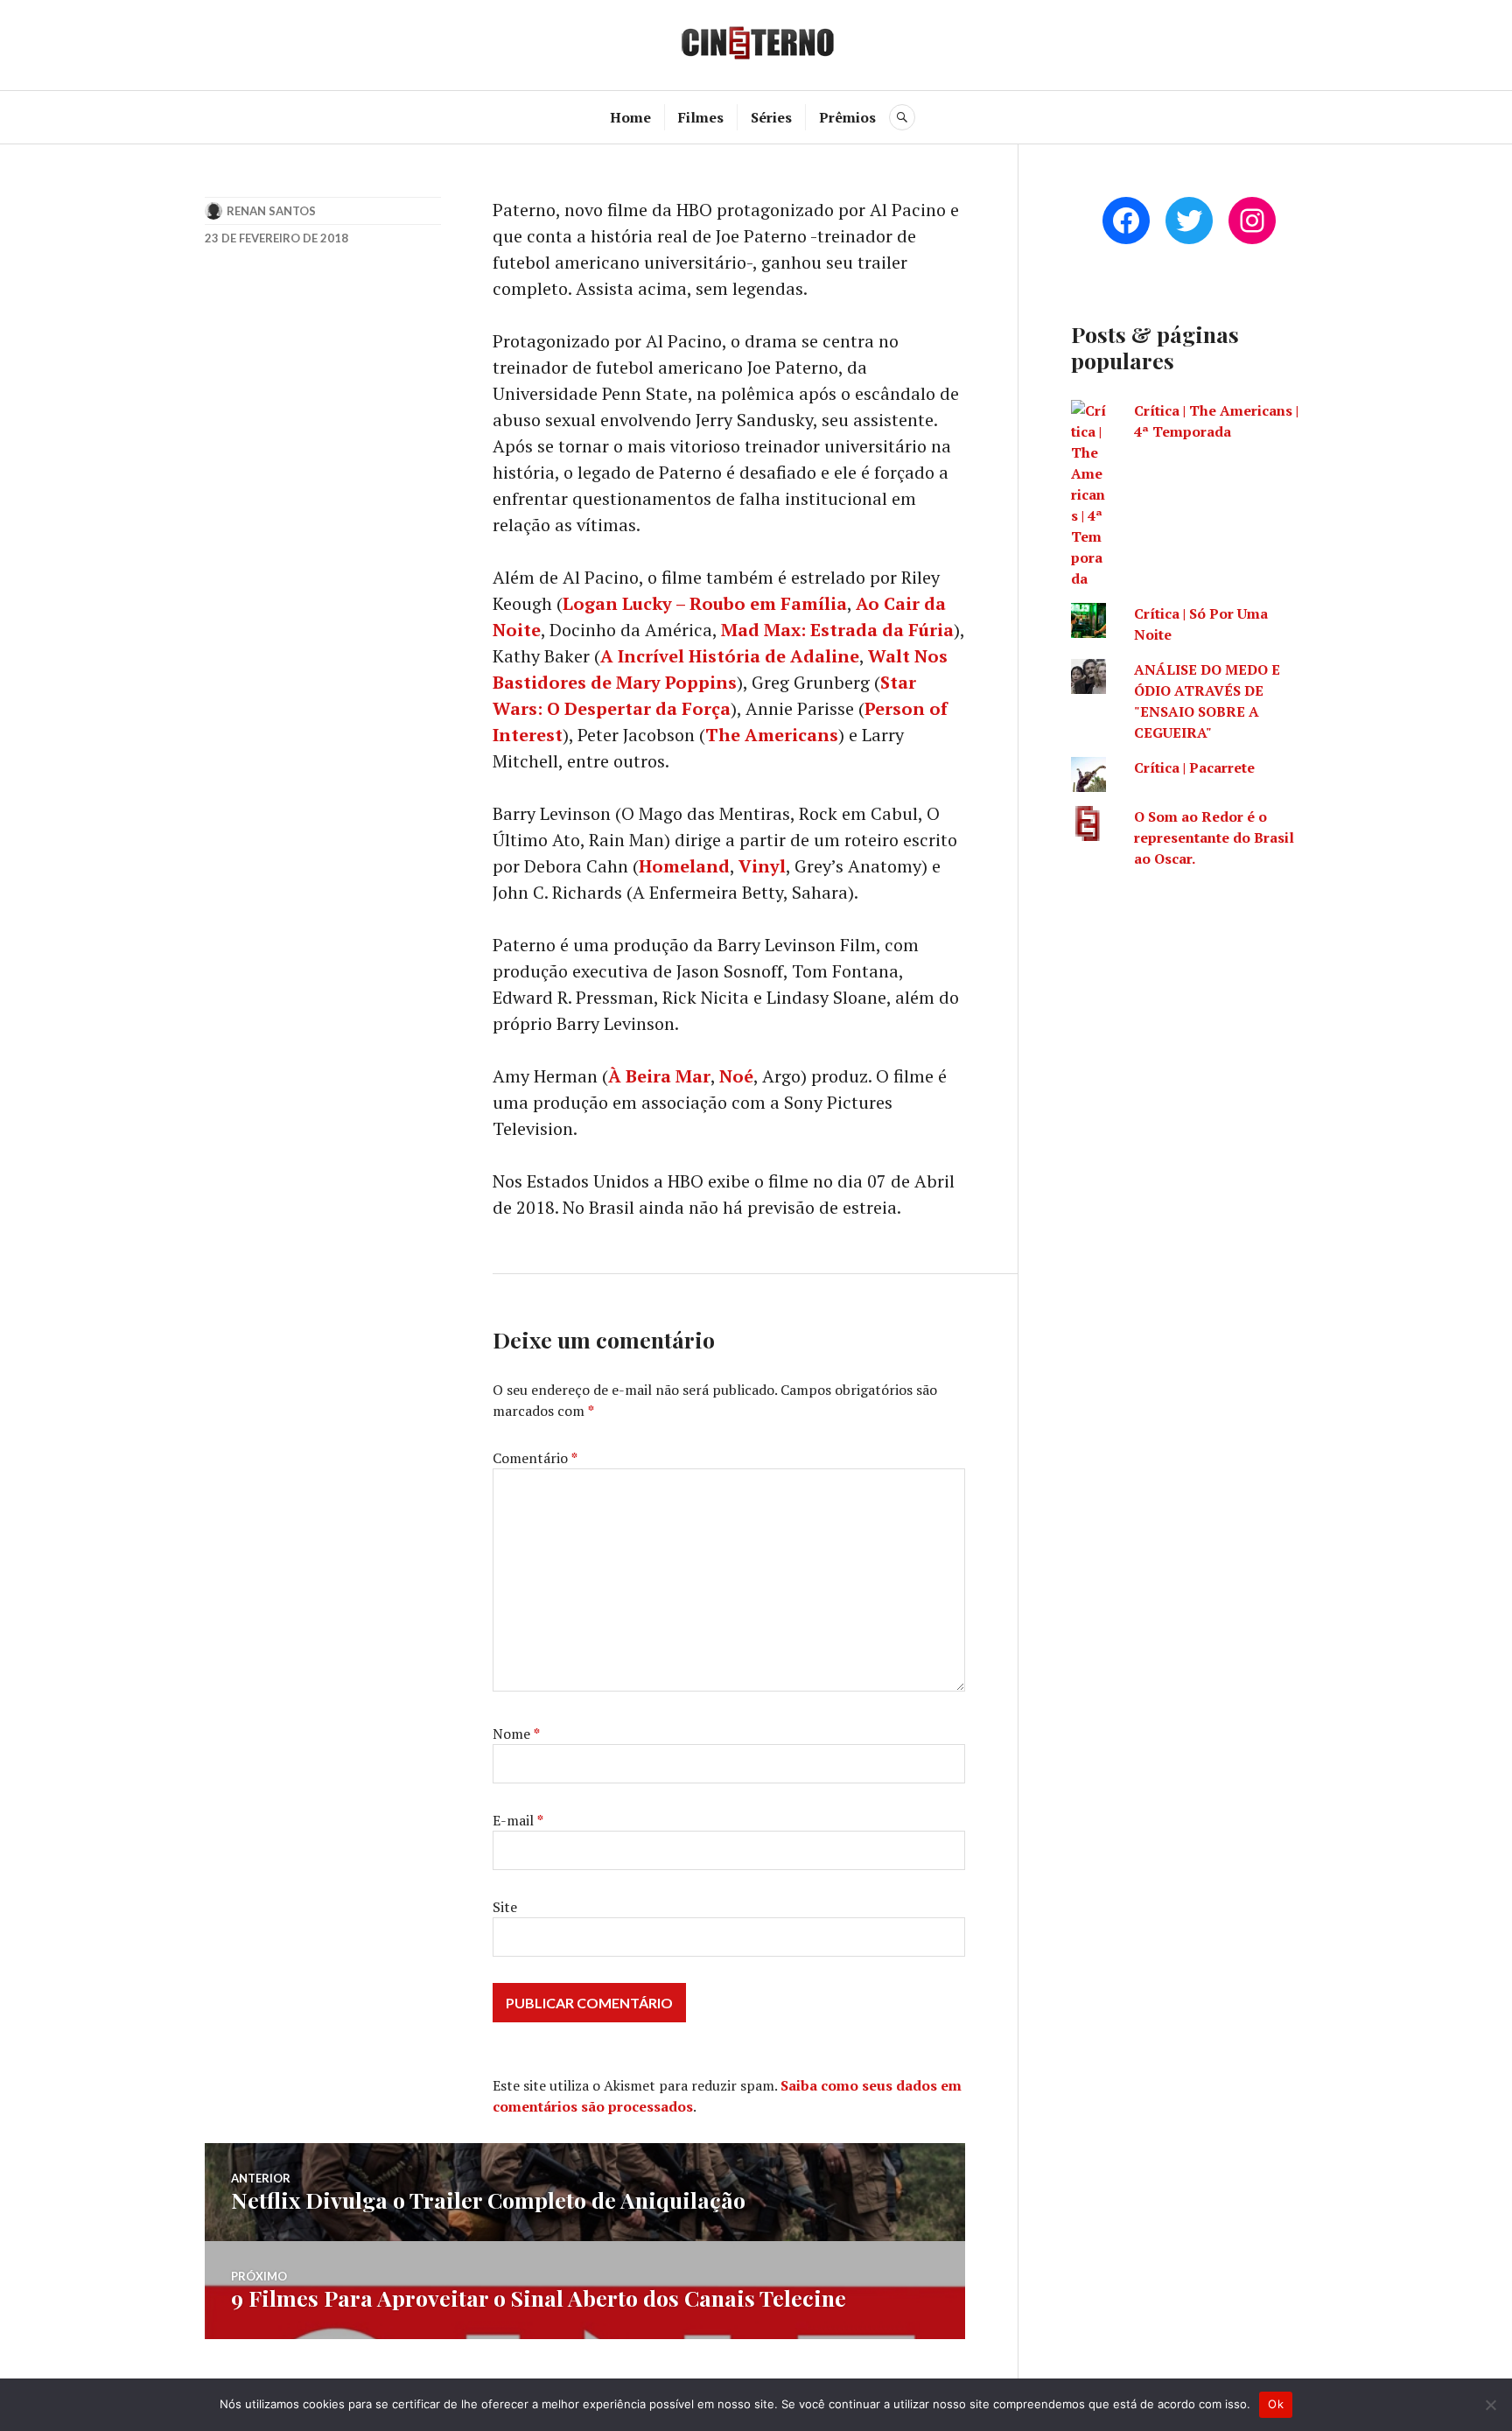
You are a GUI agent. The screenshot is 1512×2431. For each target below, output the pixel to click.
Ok (1276, 2404)
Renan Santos (271, 211)
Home (630, 117)
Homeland (684, 866)
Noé (736, 1076)
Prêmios (847, 117)
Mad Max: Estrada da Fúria (837, 630)
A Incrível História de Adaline (730, 656)
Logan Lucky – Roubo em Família (705, 603)
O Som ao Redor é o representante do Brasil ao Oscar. (1214, 837)
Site (505, 1907)
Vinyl (762, 866)
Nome (516, 1734)
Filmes (701, 117)
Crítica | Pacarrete (1194, 767)
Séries (771, 117)
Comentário (535, 1458)
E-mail (518, 1820)
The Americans (772, 735)
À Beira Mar (659, 1076)
